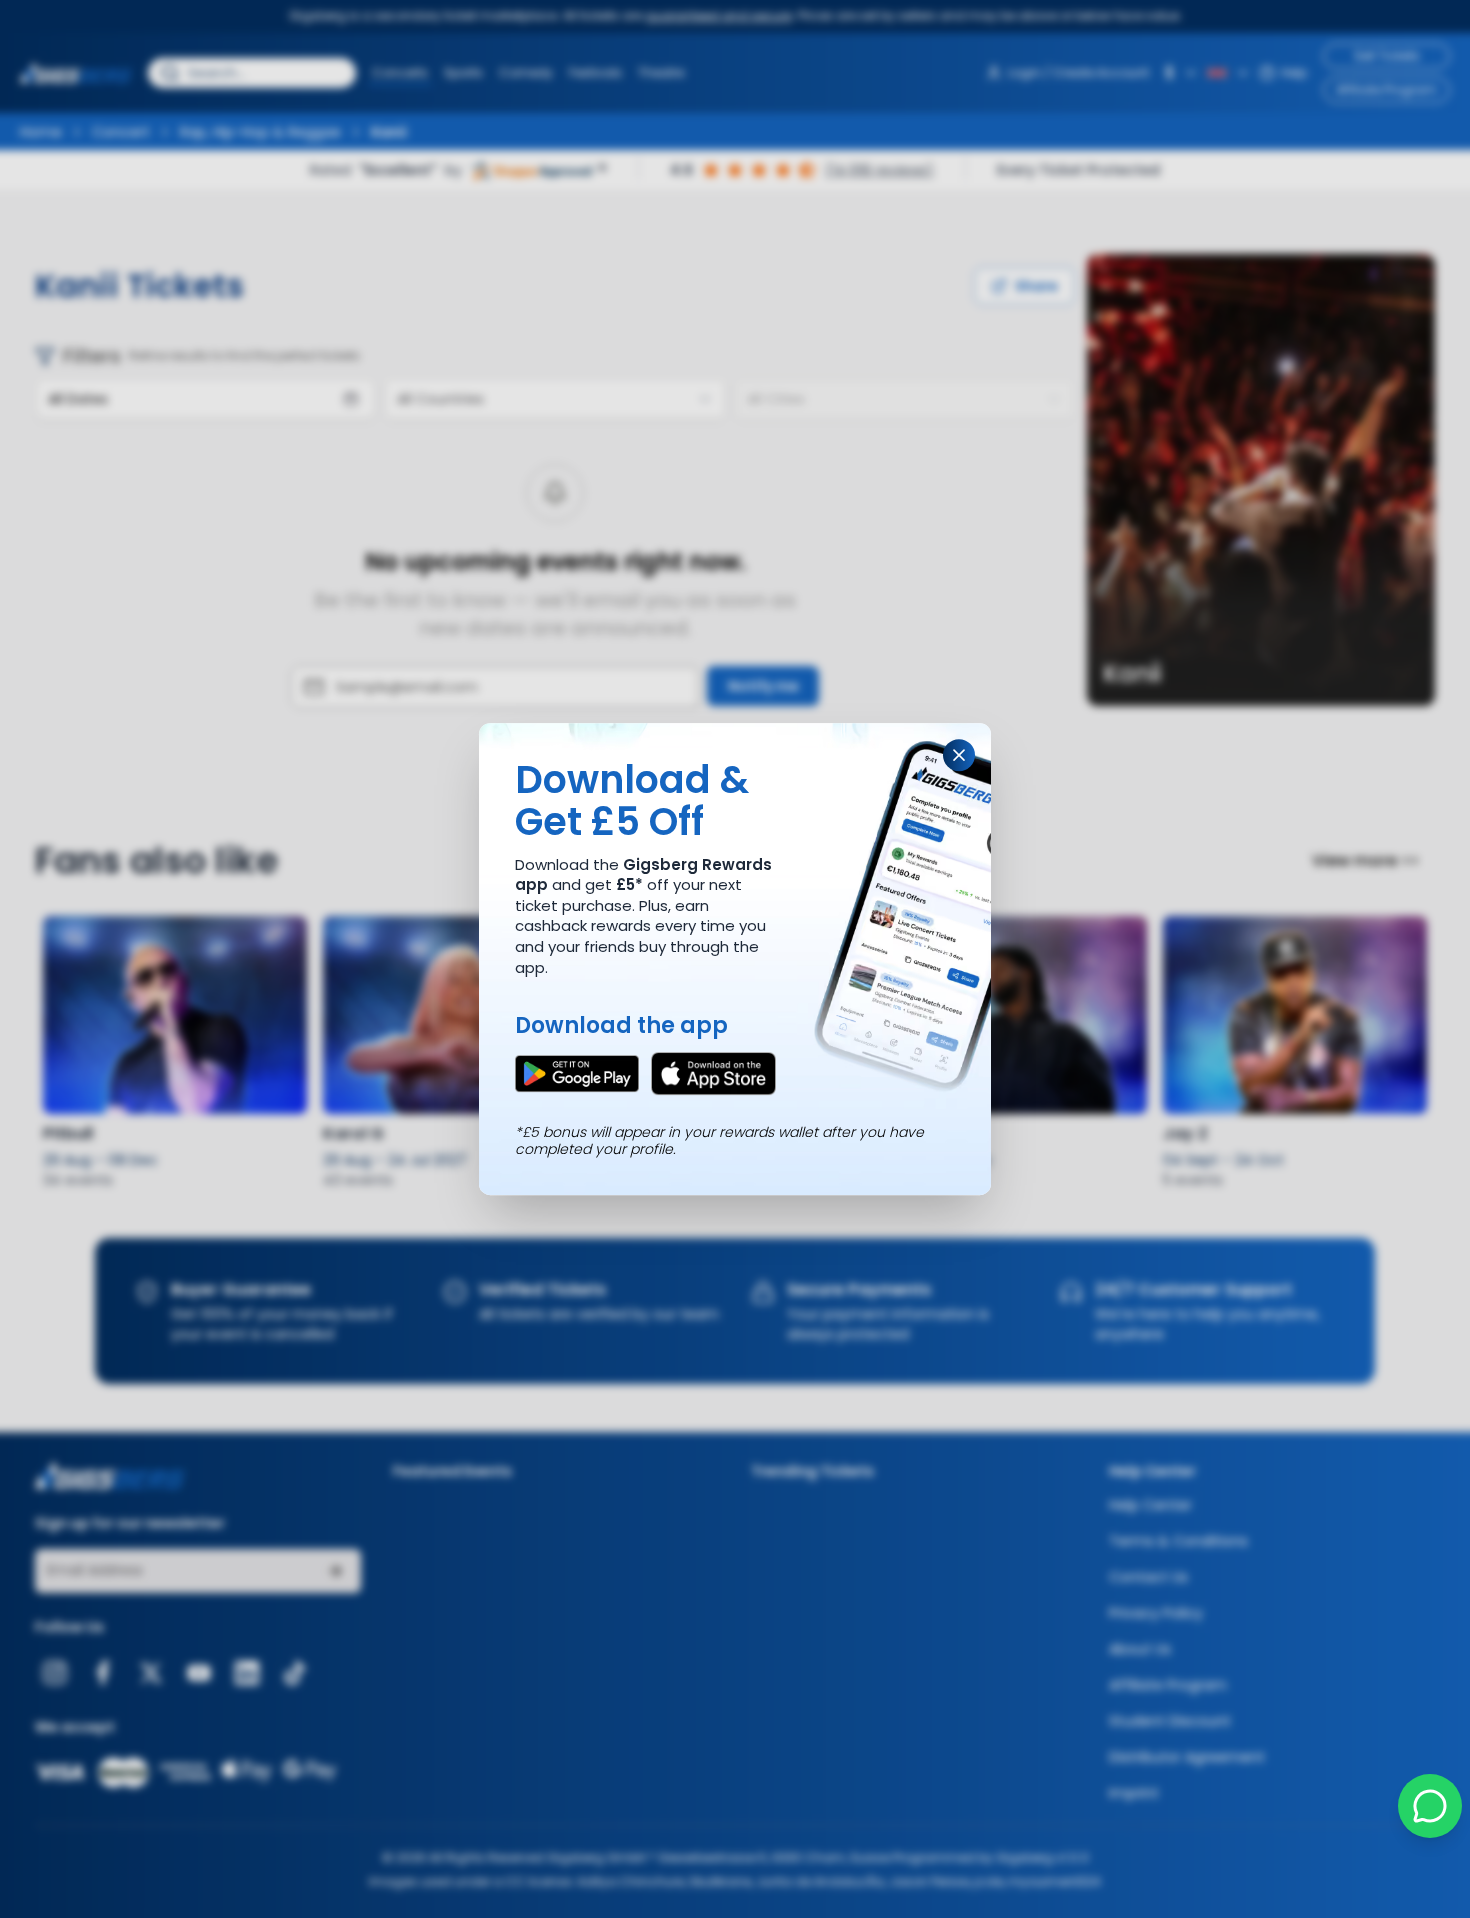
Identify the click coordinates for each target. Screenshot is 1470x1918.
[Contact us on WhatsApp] (1430, 1806)
